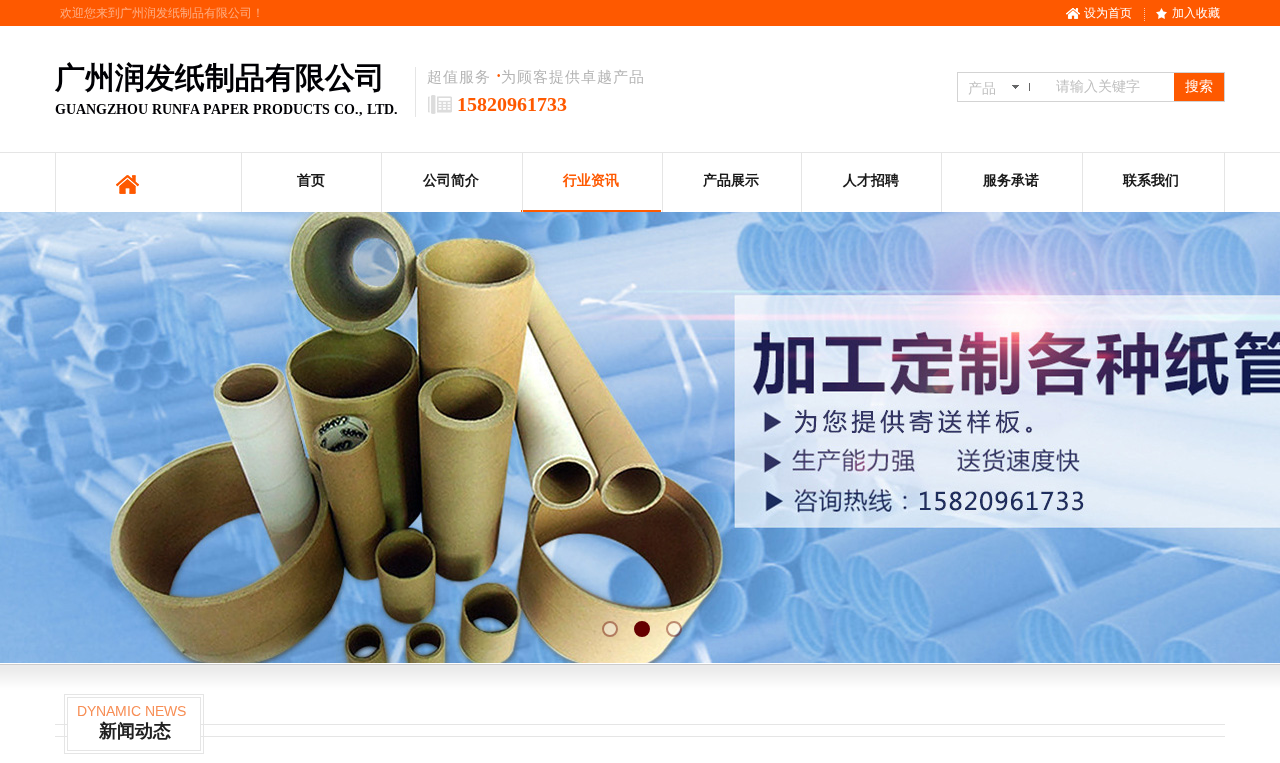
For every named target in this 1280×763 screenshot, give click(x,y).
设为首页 (1108, 13)
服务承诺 (1011, 180)
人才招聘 (871, 180)
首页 (311, 180)
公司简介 (451, 180)
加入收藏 (1196, 13)
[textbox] (1111, 87)
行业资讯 (591, 180)
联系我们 (1151, 180)
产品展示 (731, 180)
